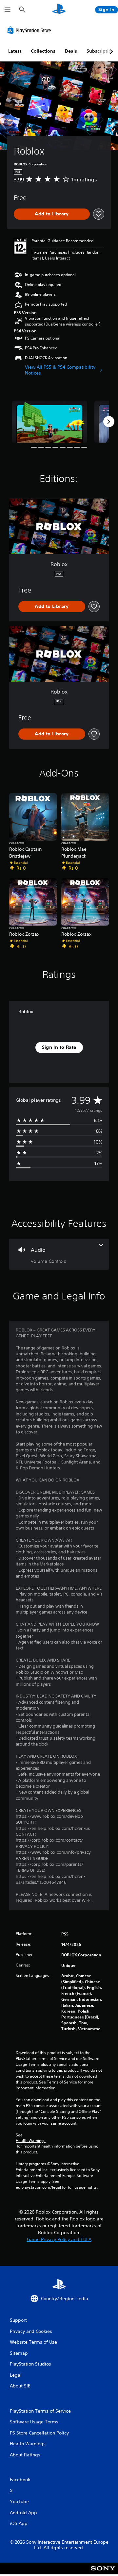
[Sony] (103, 2573)
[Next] (109, 422)
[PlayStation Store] (30, 30)
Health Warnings (31, 2141)
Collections (43, 51)
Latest (15, 51)
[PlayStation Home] (59, 10)
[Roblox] (50, 422)
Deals (71, 51)
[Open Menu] (8, 10)
